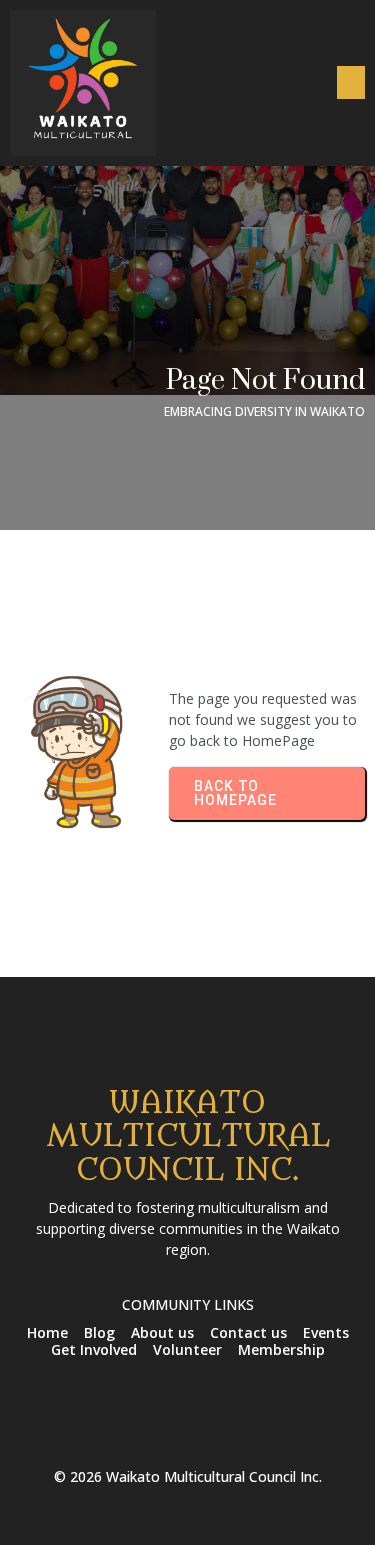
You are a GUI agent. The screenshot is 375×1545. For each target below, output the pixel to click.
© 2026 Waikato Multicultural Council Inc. (188, 1476)
